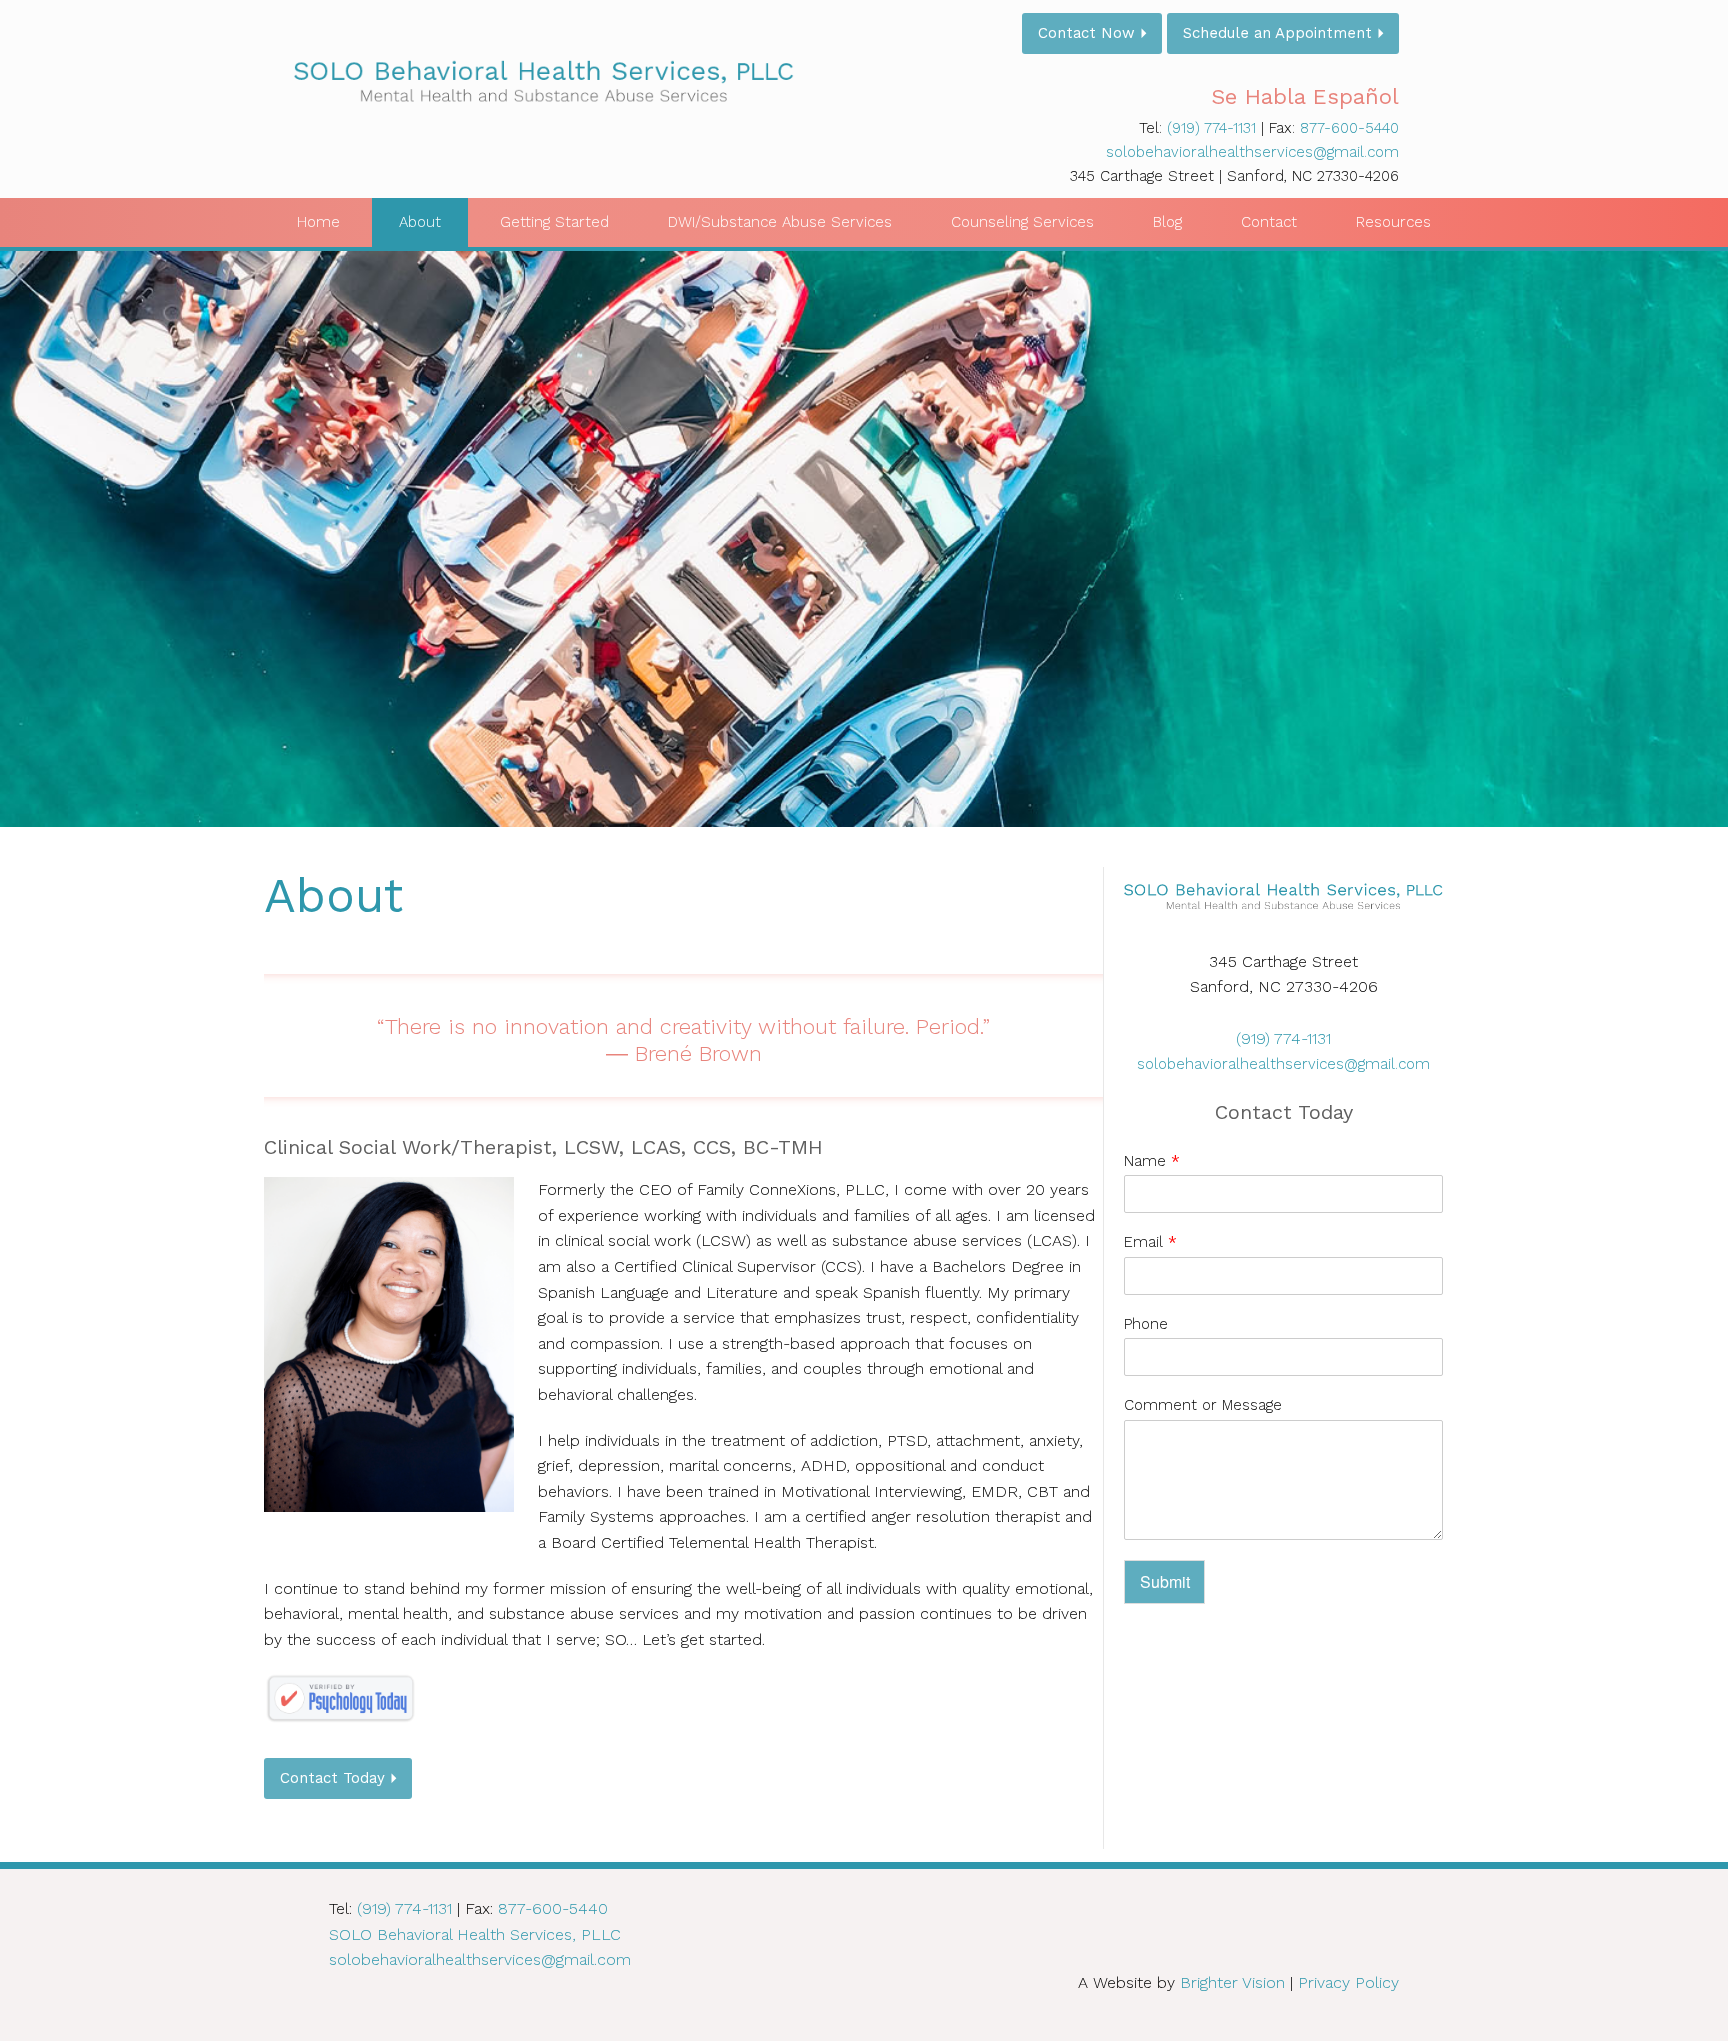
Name (1152, 1161)
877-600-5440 (1349, 128)
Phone (1146, 1324)
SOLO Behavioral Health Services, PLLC (475, 1934)
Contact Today (332, 1778)
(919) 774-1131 (1211, 128)
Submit (1165, 1581)
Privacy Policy (1348, 1982)
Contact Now (1086, 33)
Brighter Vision (1232, 1982)
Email (1150, 1242)
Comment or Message (1203, 1405)
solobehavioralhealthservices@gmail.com (1252, 152)
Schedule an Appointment (1277, 33)
